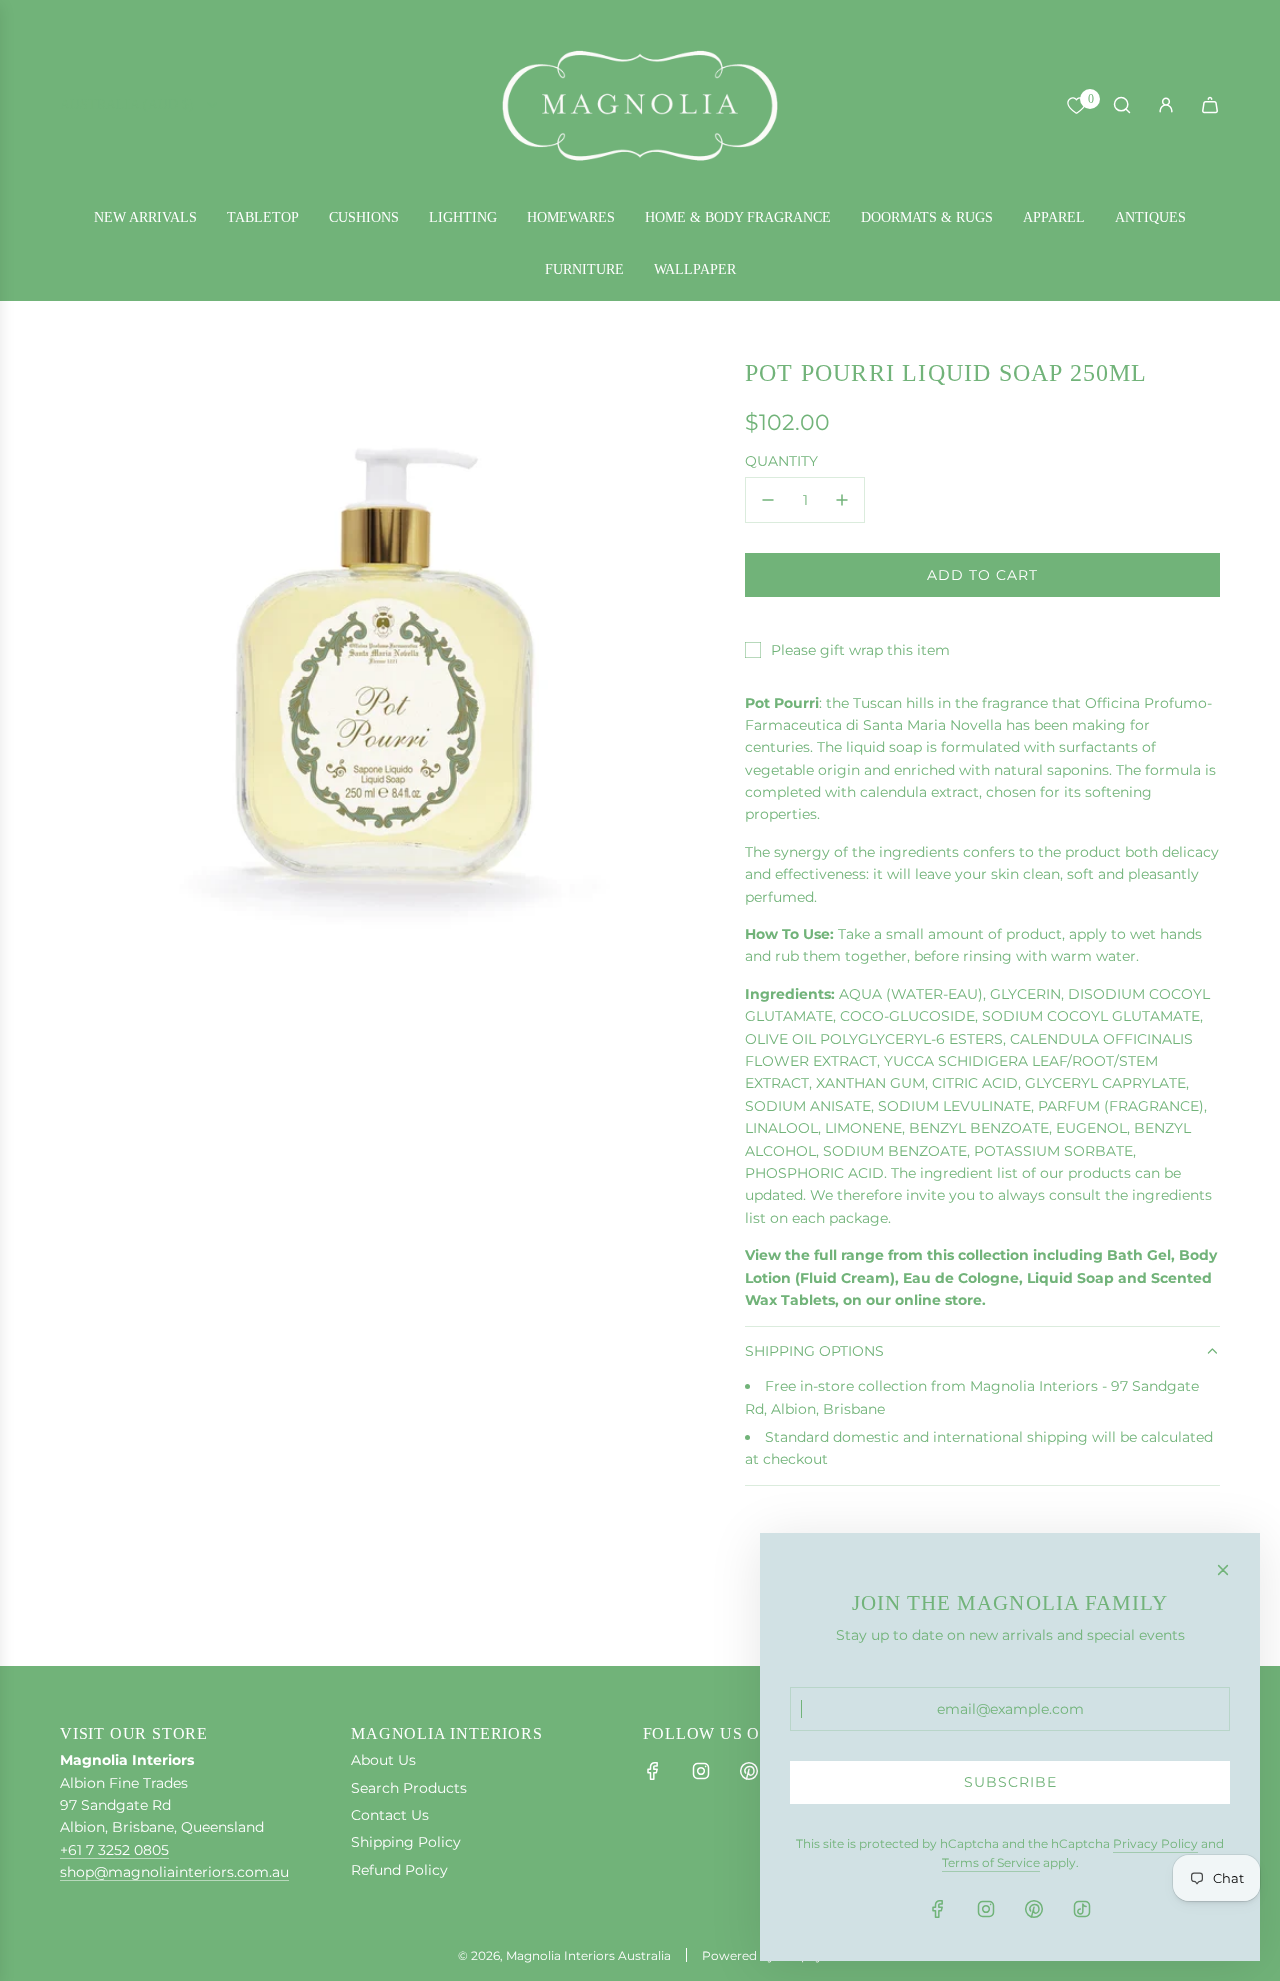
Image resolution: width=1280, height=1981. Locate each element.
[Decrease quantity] (768, 500)
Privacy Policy (1155, 1843)
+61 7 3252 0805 (114, 1850)
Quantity (781, 461)
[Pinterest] (749, 1771)
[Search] (1122, 105)
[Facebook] (653, 1771)
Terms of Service (991, 1862)
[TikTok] (1082, 1909)
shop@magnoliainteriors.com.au (174, 1872)
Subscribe (1010, 1782)
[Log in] (1166, 105)
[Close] (1223, 1570)
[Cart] (1210, 105)
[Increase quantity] (842, 500)
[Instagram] (701, 1771)
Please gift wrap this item (860, 650)
